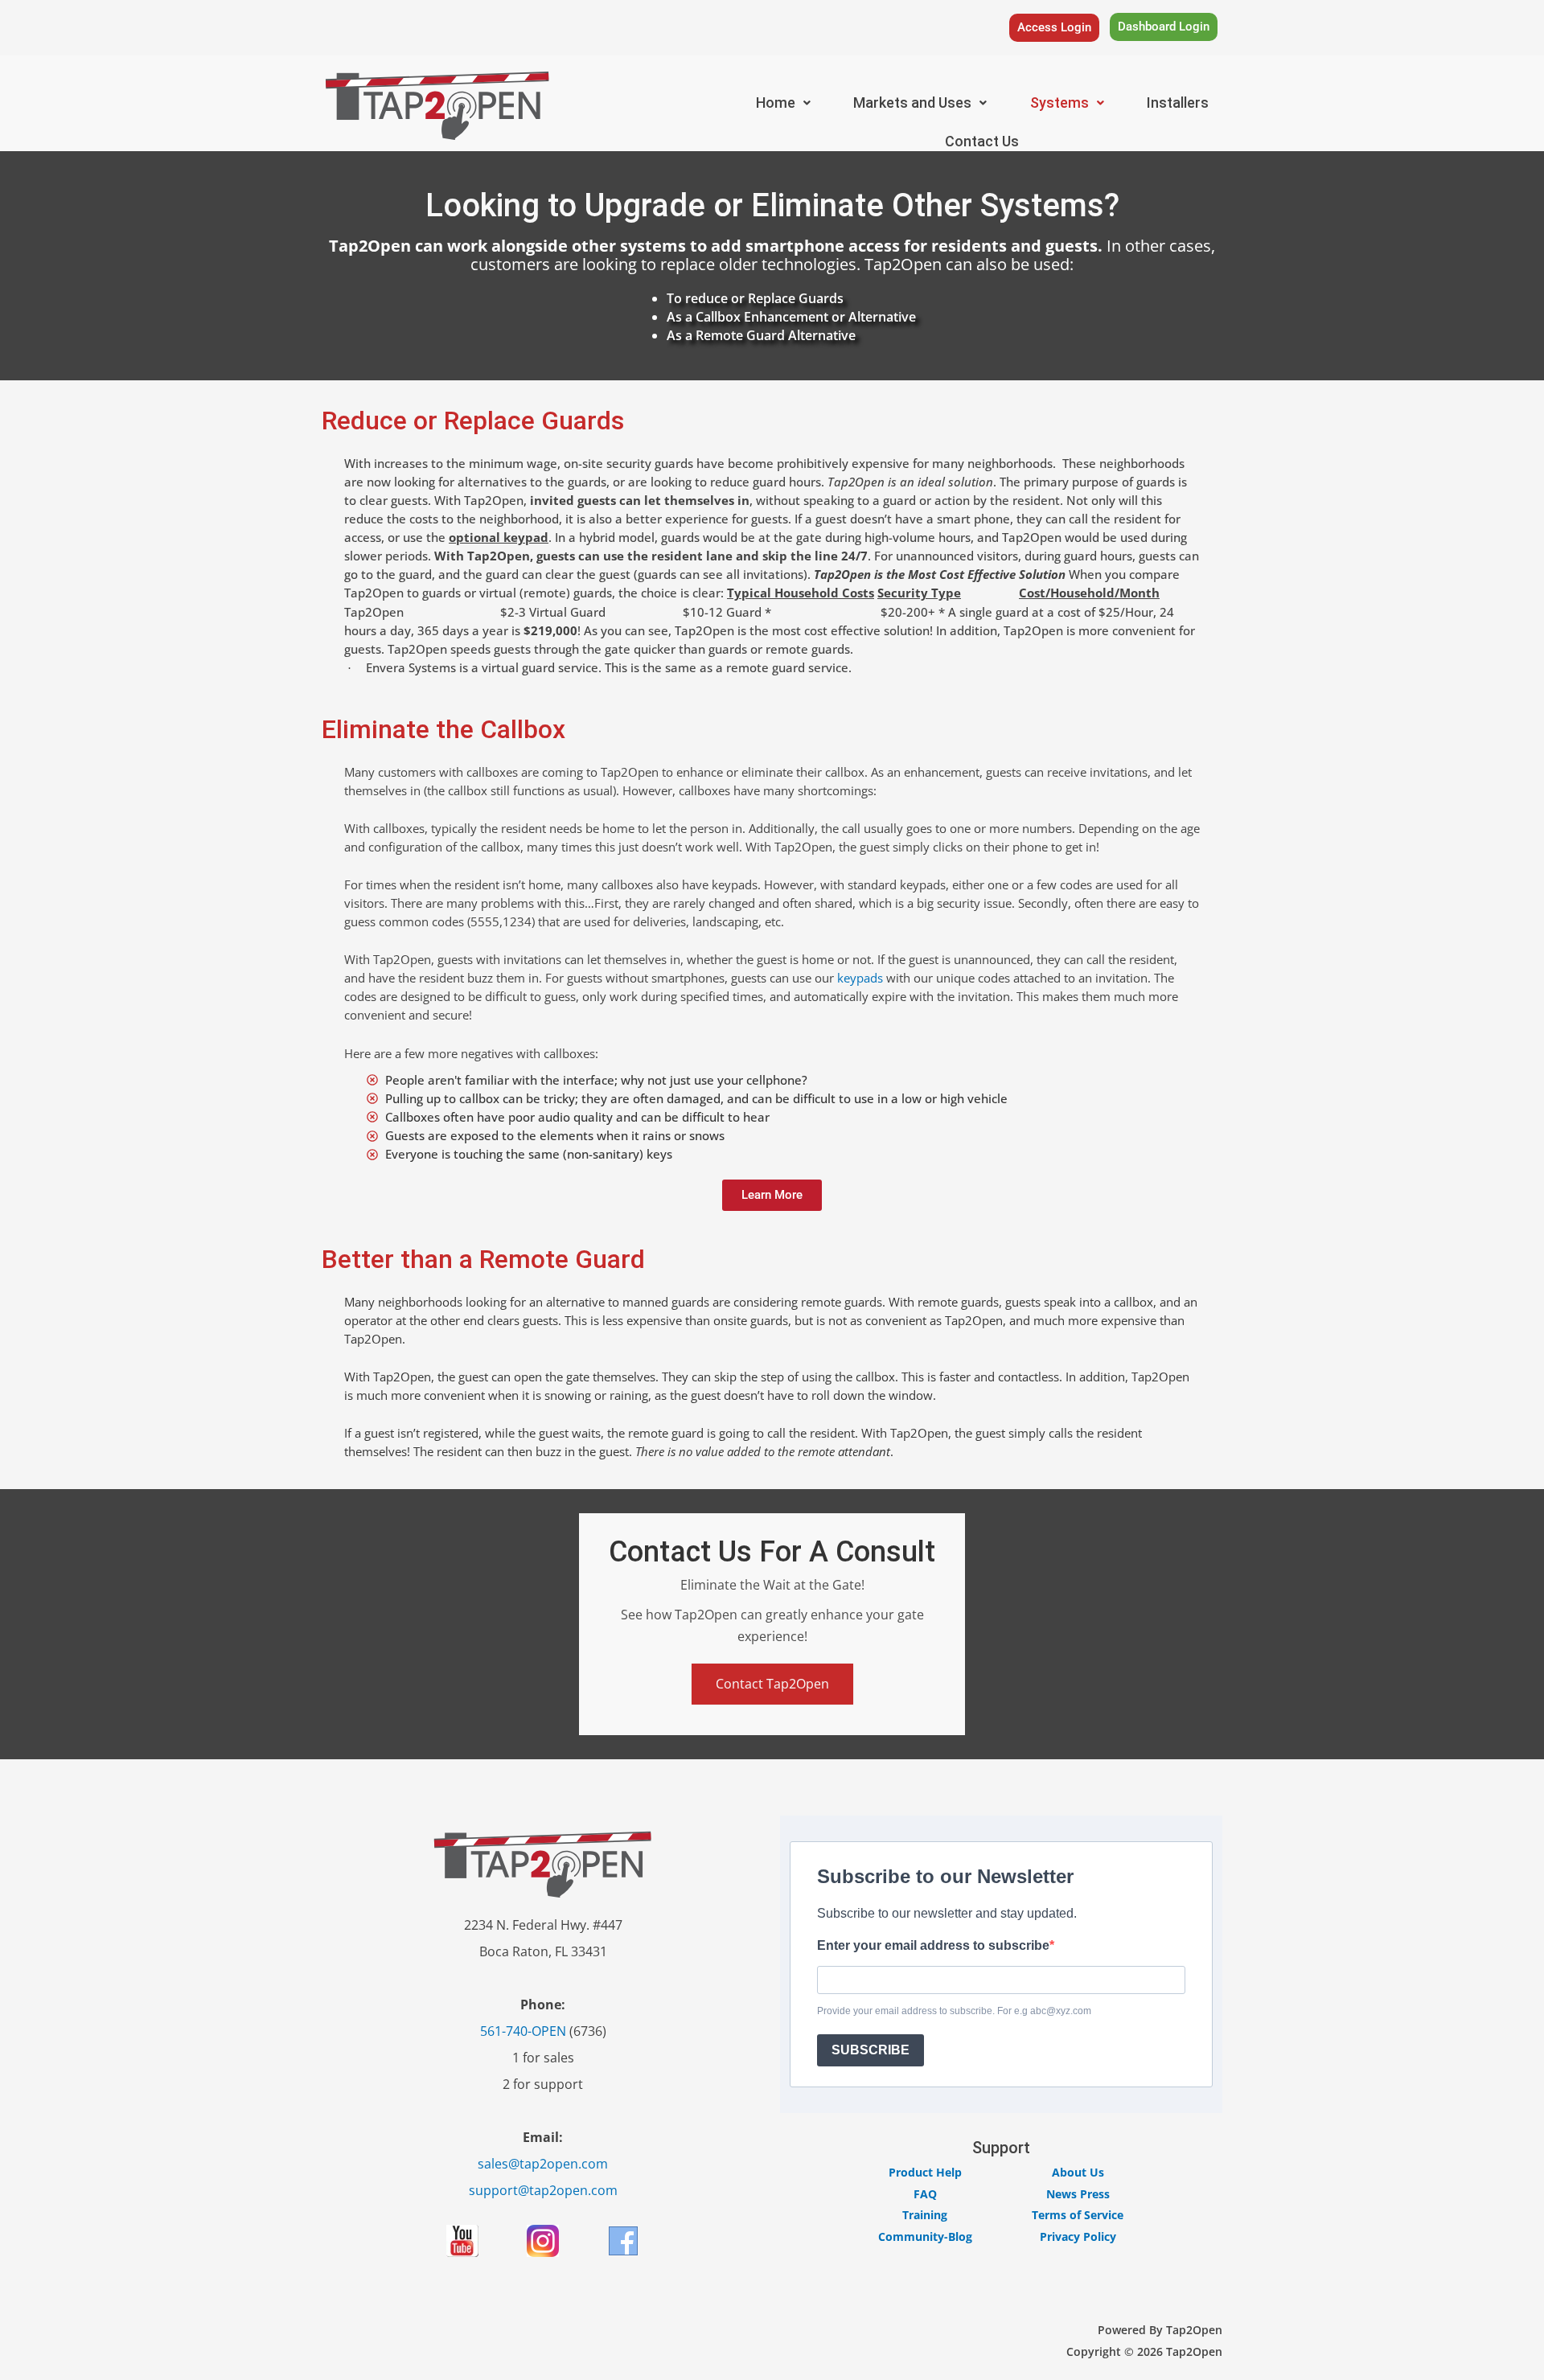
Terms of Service (1078, 2215)
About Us (1078, 2172)
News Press (1078, 2194)
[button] (783, 103)
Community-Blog (925, 2236)
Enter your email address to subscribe (933, 1945)
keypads (860, 978)
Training (925, 2215)
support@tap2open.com (543, 2190)
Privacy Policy (1078, 2236)
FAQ (925, 2194)
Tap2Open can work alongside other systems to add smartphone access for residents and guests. (716, 246)
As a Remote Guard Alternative (761, 335)
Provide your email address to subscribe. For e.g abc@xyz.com (954, 2011)
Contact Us (982, 141)
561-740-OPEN (523, 2031)
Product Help (925, 2172)
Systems (1059, 103)
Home (776, 103)
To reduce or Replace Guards (755, 298)
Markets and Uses (912, 103)
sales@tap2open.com (543, 2164)
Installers (1178, 103)
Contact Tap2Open (772, 1684)
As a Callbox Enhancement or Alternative (791, 317)
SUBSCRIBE (871, 2050)
